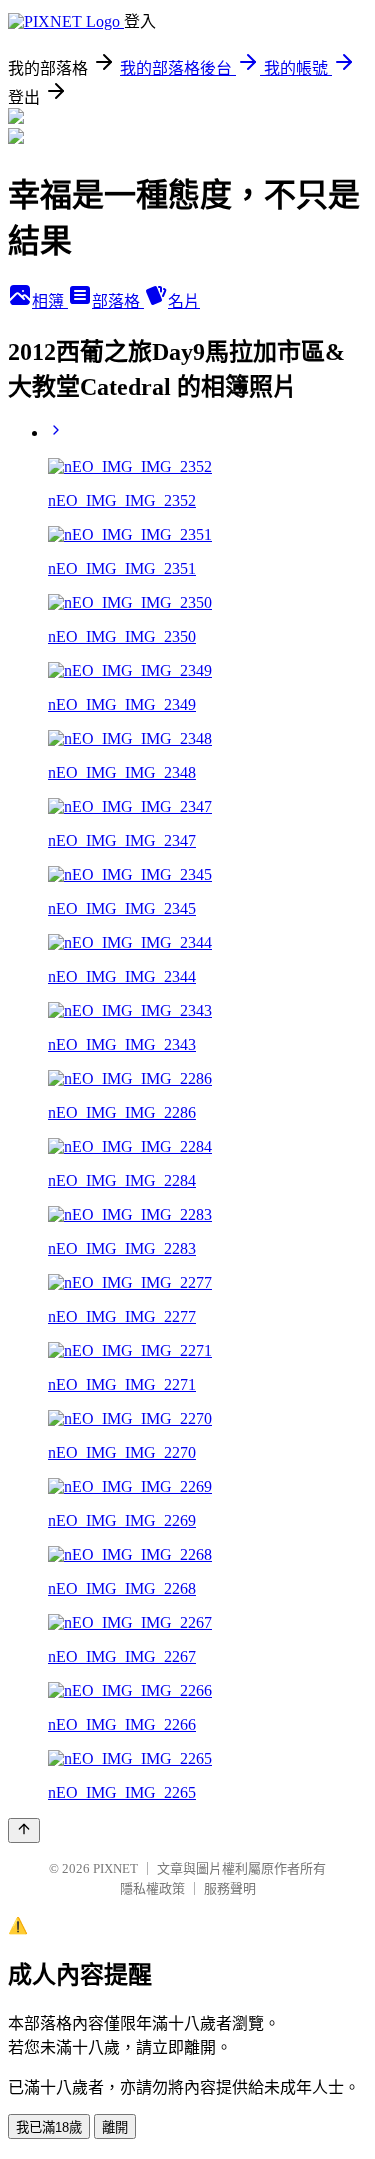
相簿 (50, 301)
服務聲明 (230, 1888)
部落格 (118, 301)
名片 (184, 301)
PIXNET (115, 1868)
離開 (115, 2127)
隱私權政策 (152, 1888)
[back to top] (24, 1830)
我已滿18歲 (49, 2127)
